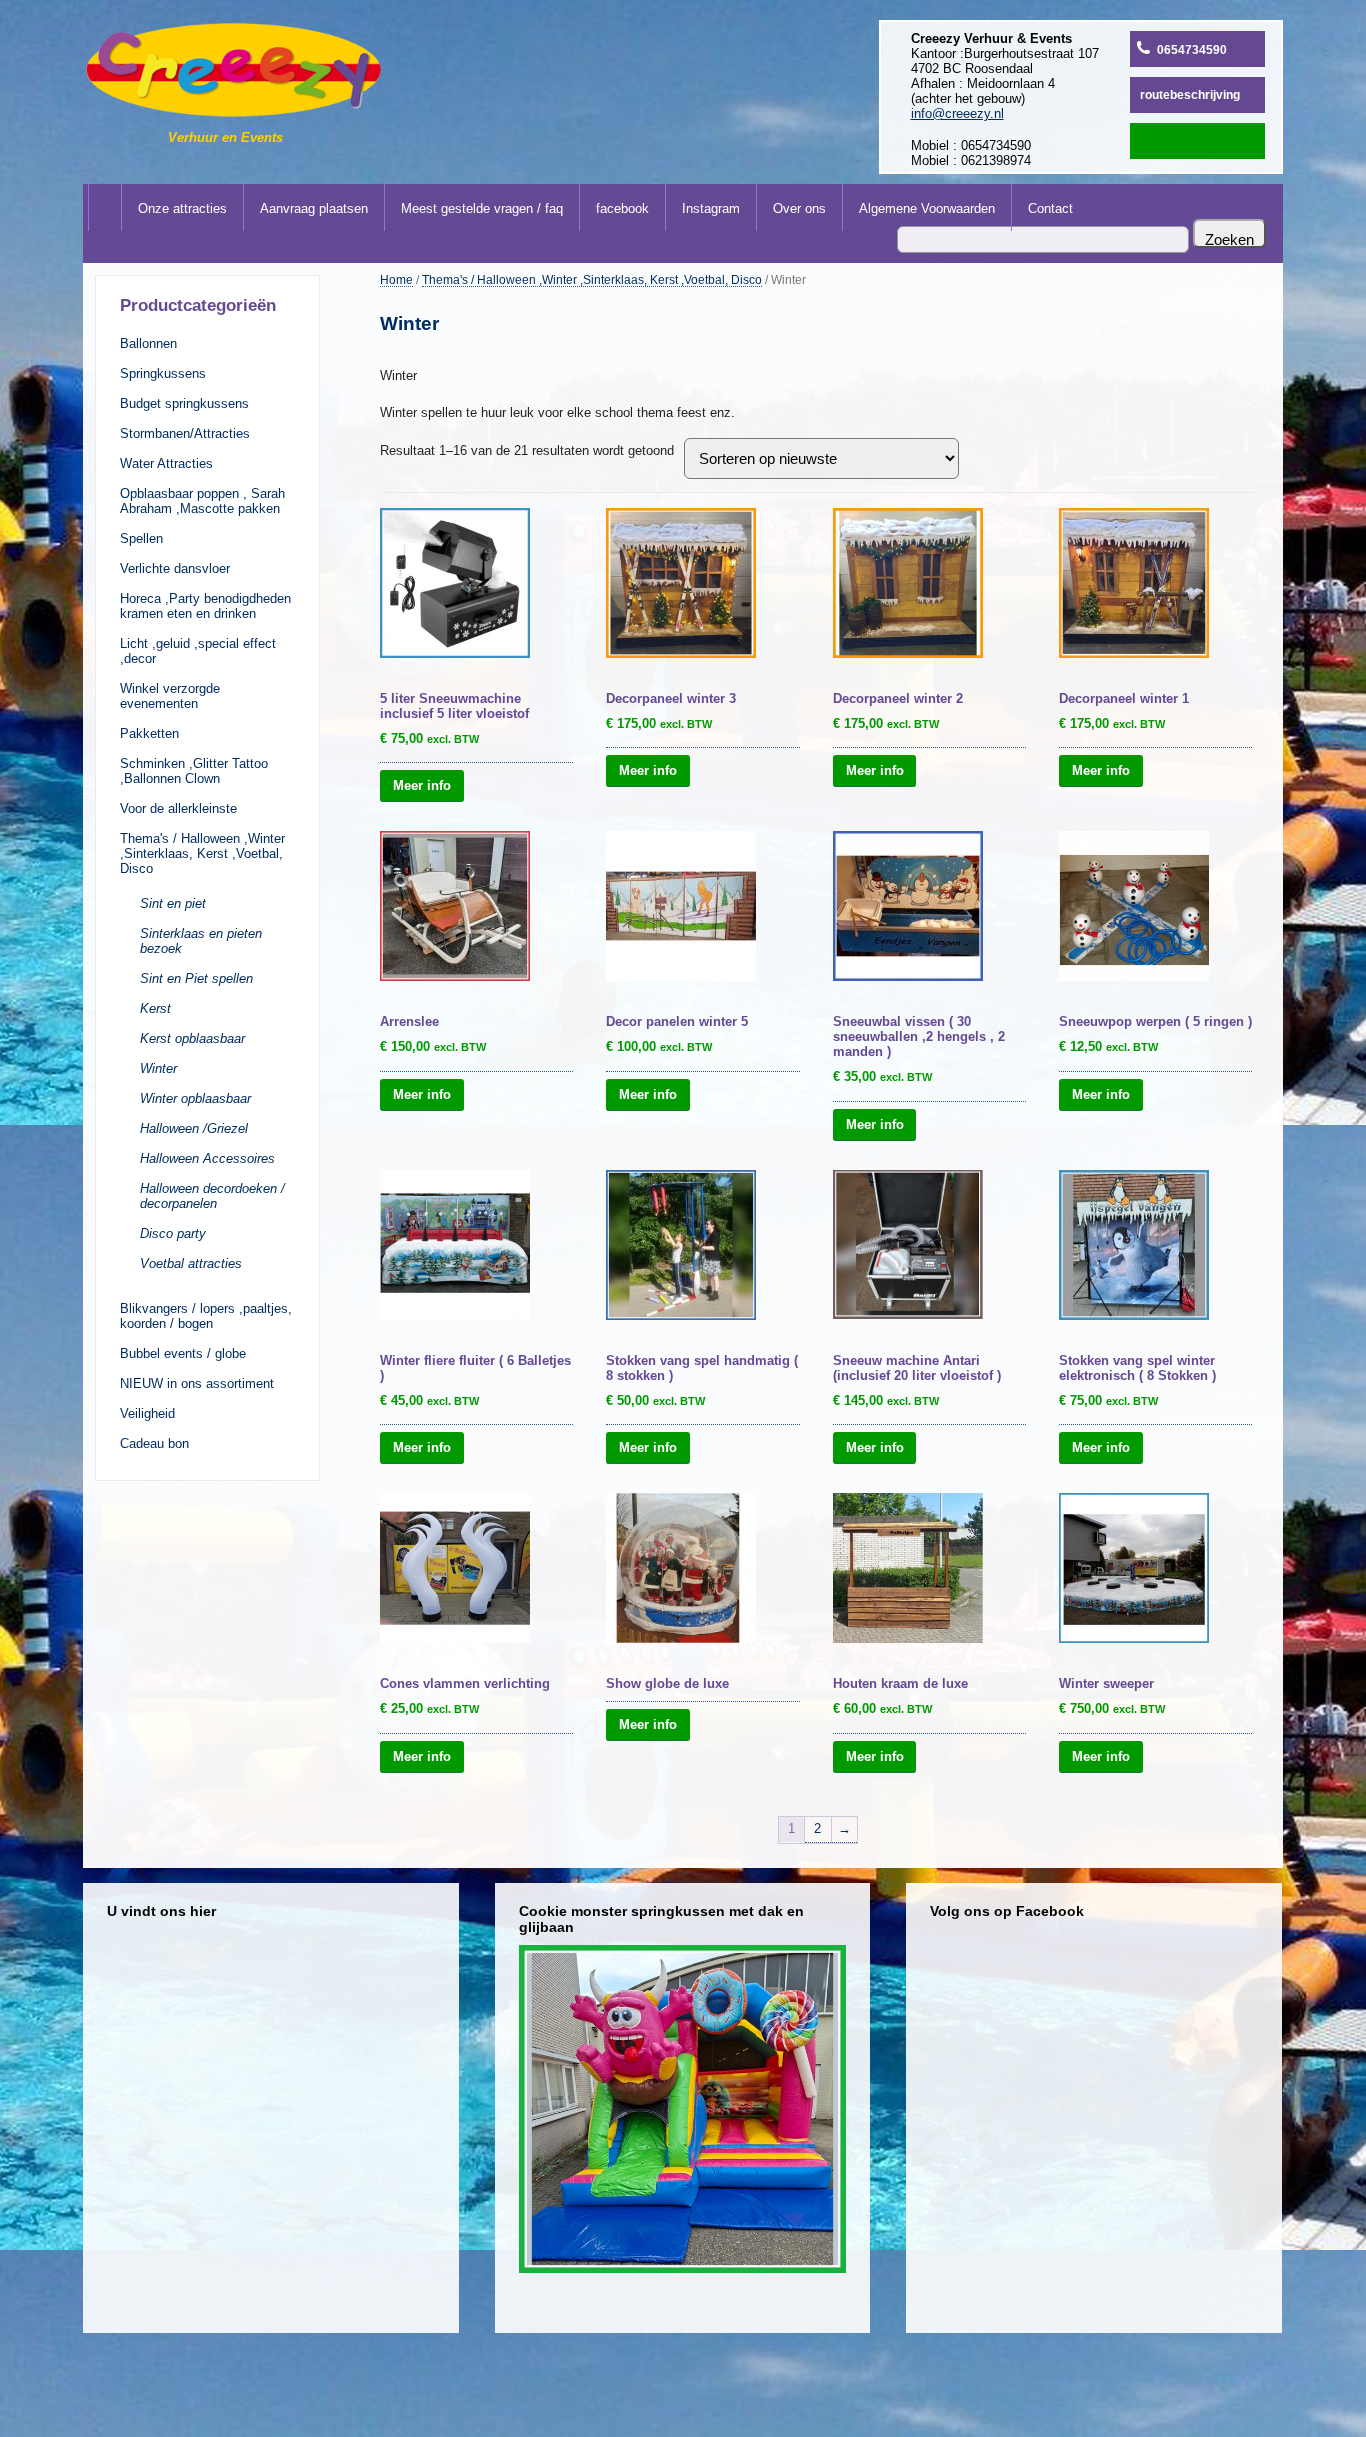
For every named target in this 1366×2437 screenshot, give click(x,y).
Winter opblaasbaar (195, 1098)
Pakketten (149, 733)
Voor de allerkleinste (178, 808)
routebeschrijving (1190, 95)
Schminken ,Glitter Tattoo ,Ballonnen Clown (194, 771)
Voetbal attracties (191, 1263)
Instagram (711, 208)
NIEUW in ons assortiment (197, 1383)
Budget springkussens (184, 403)
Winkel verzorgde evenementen (170, 696)
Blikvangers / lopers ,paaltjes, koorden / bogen (206, 1316)
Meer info (422, 785)
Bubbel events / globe (183, 1353)
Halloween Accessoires (207, 1158)
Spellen (141, 538)
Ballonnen (148, 343)
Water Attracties (166, 463)
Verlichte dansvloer (175, 568)
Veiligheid (147, 1413)
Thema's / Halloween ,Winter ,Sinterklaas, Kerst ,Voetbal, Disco (202, 853)
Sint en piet (173, 903)
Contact (1050, 208)
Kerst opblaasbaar (192, 1038)
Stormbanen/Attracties (185, 433)
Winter (158, 1068)
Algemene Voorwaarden (927, 208)
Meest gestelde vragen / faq (482, 208)
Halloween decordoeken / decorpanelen (212, 1196)
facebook (622, 208)
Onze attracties (182, 208)
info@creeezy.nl (957, 113)
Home (396, 279)
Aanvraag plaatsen (314, 208)
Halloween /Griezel (194, 1128)
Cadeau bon (154, 1443)
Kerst (155, 1008)
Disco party (173, 1233)
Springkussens (163, 373)
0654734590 (1192, 50)
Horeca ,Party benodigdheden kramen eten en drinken (205, 606)
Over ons (799, 208)
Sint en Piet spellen (196, 978)
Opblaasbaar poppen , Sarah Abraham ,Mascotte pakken (202, 501)
